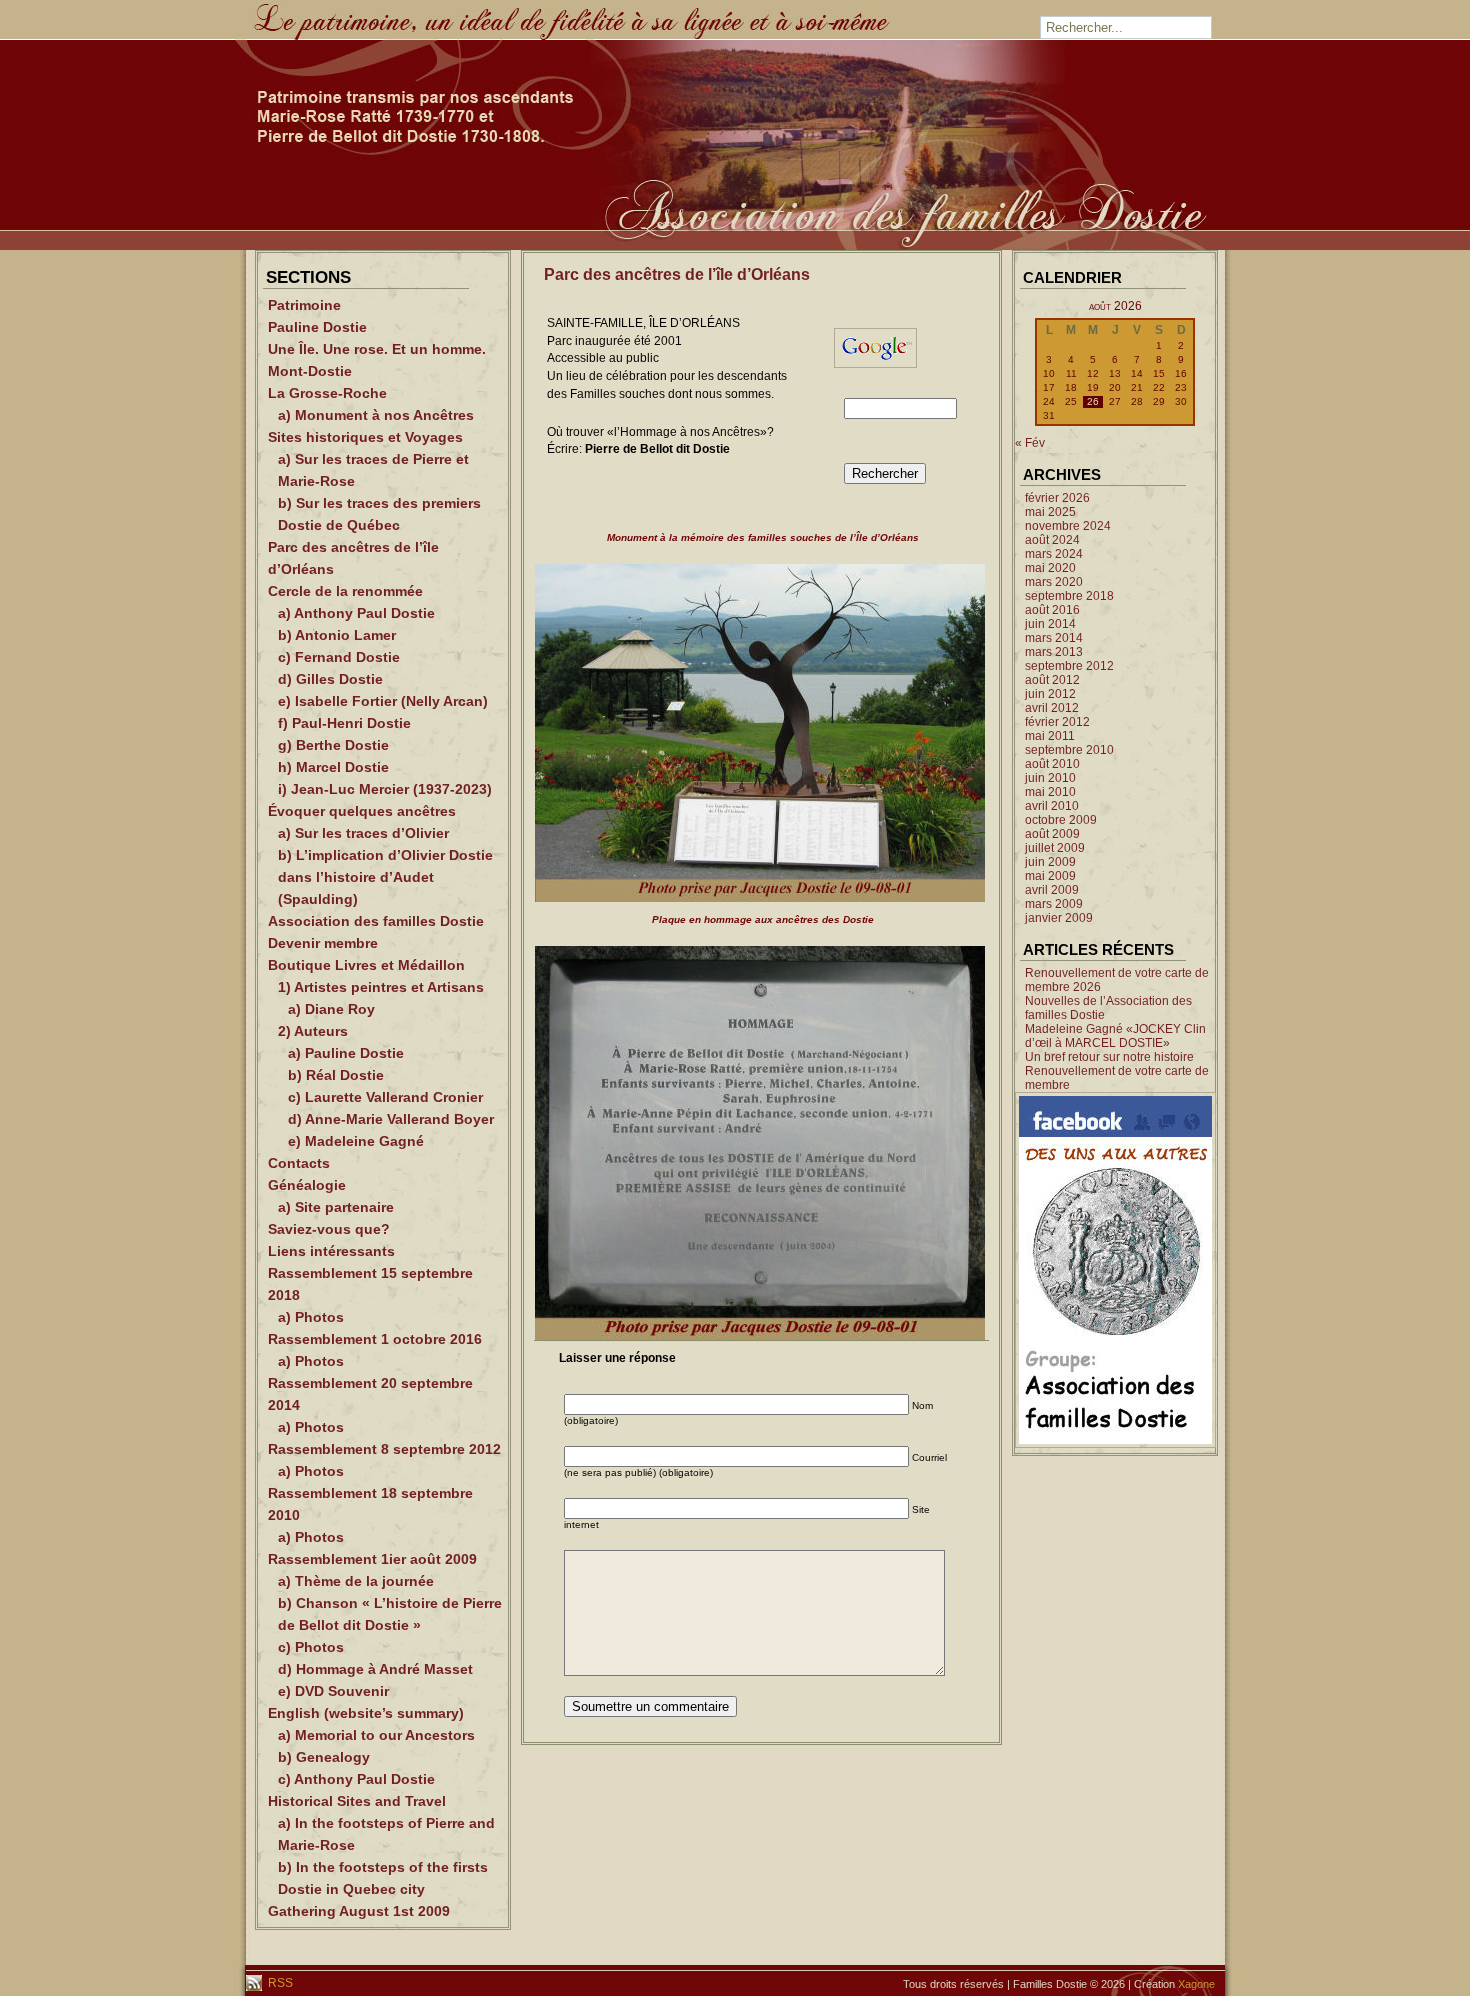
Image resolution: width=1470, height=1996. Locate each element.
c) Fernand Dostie (339, 657)
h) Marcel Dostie (333, 767)
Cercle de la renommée (345, 591)
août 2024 (1052, 540)
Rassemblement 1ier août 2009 (372, 1559)
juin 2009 (1050, 862)
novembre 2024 (1068, 526)
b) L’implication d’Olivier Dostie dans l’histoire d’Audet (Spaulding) (385, 877)
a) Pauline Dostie (346, 1053)
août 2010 (1052, 764)
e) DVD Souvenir (333, 1691)
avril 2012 (1052, 708)
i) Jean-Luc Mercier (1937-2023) (385, 789)
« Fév (1030, 443)
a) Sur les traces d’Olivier (363, 833)
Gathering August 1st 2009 (359, 1911)
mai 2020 (1050, 568)
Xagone (1196, 1984)
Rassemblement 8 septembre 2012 (384, 1449)
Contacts (299, 1163)
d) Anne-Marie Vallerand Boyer (391, 1119)
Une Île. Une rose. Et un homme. (377, 349)
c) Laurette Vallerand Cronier (385, 1097)
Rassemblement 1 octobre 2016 (375, 1339)
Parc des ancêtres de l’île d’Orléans (677, 274)
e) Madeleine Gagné (356, 1141)
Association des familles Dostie (376, 921)
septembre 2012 (1069, 666)
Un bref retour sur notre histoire (1109, 1057)
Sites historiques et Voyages (365, 437)
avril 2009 (1052, 890)
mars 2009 (1054, 904)
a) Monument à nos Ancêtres (376, 415)
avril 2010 (1052, 806)
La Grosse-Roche (327, 393)
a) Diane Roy (331, 1009)
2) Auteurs (313, 1031)
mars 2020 (1054, 582)
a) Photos (311, 1317)
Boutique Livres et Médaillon (366, 965)
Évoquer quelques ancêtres (362, 811)
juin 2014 (1050, 624)
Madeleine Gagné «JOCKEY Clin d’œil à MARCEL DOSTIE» (1115, 1036)
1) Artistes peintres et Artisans (381, 987)
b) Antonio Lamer (337, 635)
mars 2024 (1054, 554)
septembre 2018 (1069, 596)
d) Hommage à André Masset (375, 1669)
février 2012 (1057, 722)
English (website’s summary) (366, 1713)
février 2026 (1057, 498)
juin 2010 (1050, 778)
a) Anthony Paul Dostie (356, 613)
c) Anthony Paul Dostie (356, 1779)
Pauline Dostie (317, 327)
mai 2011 (1050, 736)
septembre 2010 (1069, 750)
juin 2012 (1050, 694)
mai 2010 (1050, 792)
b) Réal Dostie (336, 1075)
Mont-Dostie (310, 371)
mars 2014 (1054, 638)
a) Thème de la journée (356, 1581)
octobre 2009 (1061, 820)
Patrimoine (304, 305)
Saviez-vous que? (329, 1229)
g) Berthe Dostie (333, 745)
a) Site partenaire (336, 1207)
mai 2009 (1050, 876)
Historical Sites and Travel (357, 1801)
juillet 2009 (1055, 848)
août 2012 (1052, 680)
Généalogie (307, 1185)
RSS (279, 1983)
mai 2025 (1050, 512)
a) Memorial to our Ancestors (376, 1735)
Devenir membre (323, 943)
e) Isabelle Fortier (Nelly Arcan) (383, 701)
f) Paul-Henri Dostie (344, 723)
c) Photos (311, 1647)
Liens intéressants (331, 1251)
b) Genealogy (324, 1757)
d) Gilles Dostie (330, 679)
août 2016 (1052, 610)
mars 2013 (1054, 652)
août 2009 (1052, 834)
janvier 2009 (1059, 918)
